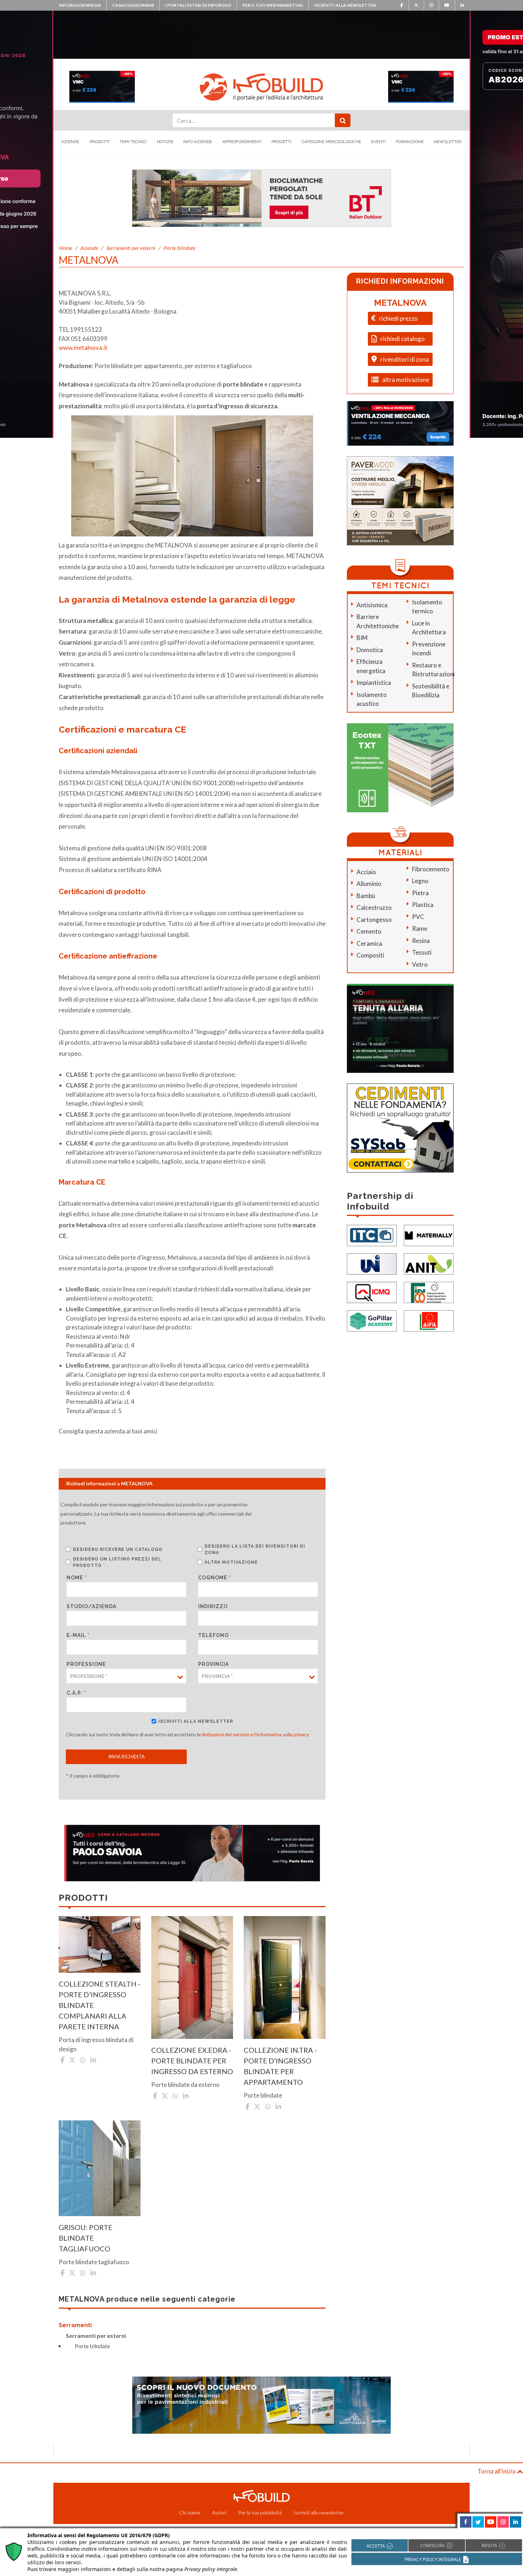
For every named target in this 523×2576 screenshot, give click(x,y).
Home (65, 248)
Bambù (366, 896)
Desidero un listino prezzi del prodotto (117, 1562)
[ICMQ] (372, 1292)
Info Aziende (198, 142)
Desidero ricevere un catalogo (118, 1549)
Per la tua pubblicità (260, 2512)
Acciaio (366, 872)
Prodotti (100, 142)
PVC (418, 917)
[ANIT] (429, 1263)
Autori (219, 2512)
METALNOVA (400, 303)
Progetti (281, 142)
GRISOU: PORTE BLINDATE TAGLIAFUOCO (86, 2238)
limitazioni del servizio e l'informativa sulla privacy (256, 1734)
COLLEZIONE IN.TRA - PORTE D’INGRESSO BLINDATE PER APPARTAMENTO (280, 2066)
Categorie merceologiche (331, 142)
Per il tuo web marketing (273, 5)
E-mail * (78, 1635)
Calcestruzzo (374, 907)
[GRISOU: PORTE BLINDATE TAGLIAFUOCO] (100, 2168)
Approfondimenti (242, 142)
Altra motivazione (231, 1562)
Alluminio (369, 884)
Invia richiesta (126, 1757)
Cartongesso (374, 920)
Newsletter (448, 142)
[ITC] (372, 1235)
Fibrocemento (431, 869)
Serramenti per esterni (131, 248)
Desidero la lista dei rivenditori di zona (255, 1549)
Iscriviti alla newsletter (345, 5)
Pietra (420, 893)
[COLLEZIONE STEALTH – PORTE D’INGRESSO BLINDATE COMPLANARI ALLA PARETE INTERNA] (100, 1944)
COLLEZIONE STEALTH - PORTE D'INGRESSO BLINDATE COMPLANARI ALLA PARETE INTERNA (100, 2005)
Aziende (70, 142)
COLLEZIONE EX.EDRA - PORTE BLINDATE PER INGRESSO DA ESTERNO (192, 2061)
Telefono (213, 1635)
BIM (362, 638)
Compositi (370, 955)
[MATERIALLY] (429, 1235)
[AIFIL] (429, 1320)
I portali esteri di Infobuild (198, 5)
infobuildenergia (80, 5)
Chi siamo (190, 2512)
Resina (421, 941)
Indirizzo (213, 1606)
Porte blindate (179, 248)
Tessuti (422, 952)
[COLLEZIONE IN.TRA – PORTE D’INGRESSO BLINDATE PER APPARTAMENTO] (285, 1977)
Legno (420, 881)
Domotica (370, 650)
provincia (213, 1664)
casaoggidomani (133, 5)
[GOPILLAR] (372, 1320)
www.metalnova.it (83, 348)
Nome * (77, 1578)
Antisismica (372, 605)
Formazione (410, 142)
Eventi (378, 142)
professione (86, 1664)
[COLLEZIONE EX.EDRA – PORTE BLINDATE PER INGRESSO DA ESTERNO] (192, 1977)
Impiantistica (374, 683)
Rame (420, 928)
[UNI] (372, 1263)
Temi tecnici (133, 142)
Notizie (165, 142)
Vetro (420, 964)
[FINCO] (429, 1292)
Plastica (423, 905)
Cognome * (215, 1578)
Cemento (369, 931)
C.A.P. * (76, 1693)
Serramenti (75, 2325)
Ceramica (369, 943)
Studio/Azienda (91, 1606)
